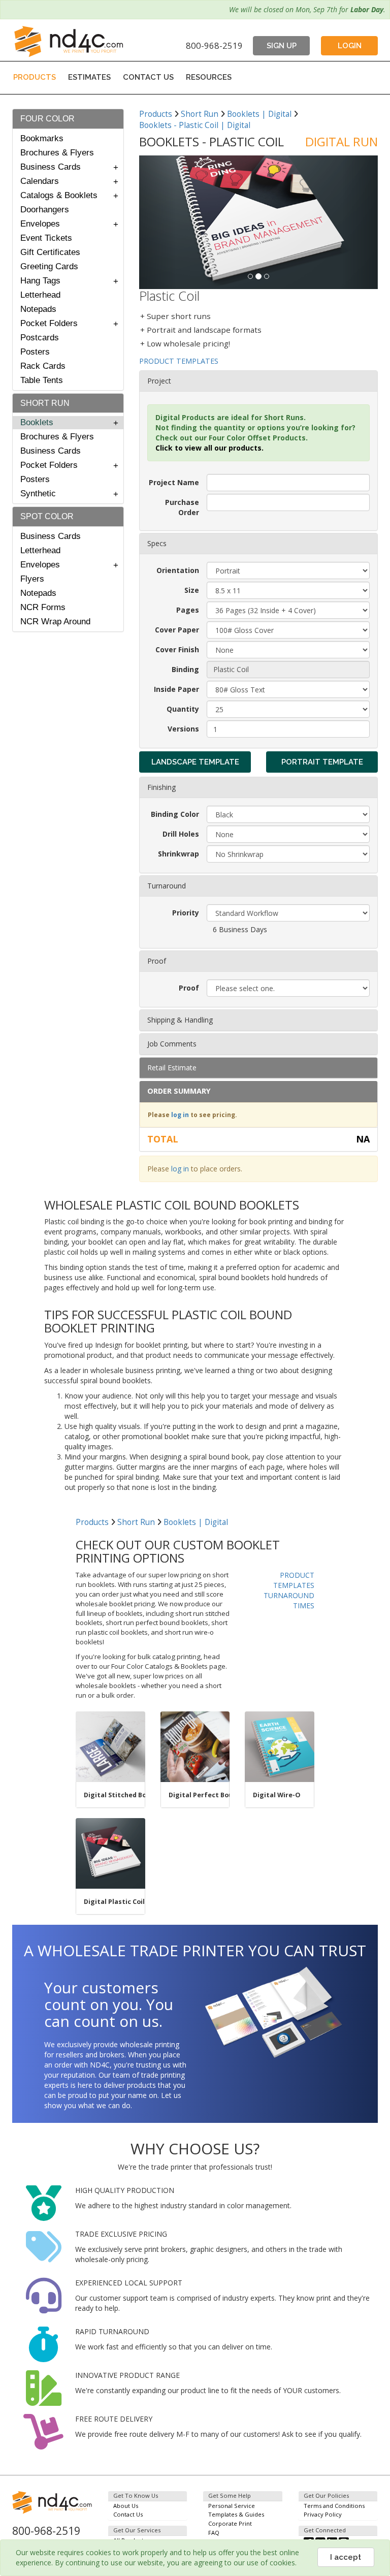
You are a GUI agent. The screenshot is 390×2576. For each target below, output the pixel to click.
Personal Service (232, 2506)
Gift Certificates (50, 252)
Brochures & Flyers (57, 153)
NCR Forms (43, 607)
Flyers (32, 579)
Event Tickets (46, 238)
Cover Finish (177, 649)
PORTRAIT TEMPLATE (322, 762)
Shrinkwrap (178, 854)
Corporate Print (230, 2523)
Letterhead (40, 295)
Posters (35, 352)
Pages (188, 610)
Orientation (178, 570)
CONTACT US (148, 77)
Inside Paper (176, 689)
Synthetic (38, 494)
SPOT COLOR (47, 516)
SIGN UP (282, 46)
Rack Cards (43, 366)
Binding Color (175, 814)
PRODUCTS (35, 77)
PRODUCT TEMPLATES (179, 361)
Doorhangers (45, 210)
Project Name (174, 482)
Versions (183, 729)
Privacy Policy (323, 2514)
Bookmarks (42, 138)
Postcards (40, 338)
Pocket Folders (49, 323)
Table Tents (42, 380)
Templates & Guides (236, 2514)
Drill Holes (181, 834)
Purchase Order (182, 507)
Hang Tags (40, 281)
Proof (189, 988)
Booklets (37, 422)
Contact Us (128, 2514)
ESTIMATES (89, 77)
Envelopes (40, 224)
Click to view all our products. (209, 448)
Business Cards (51, 167)
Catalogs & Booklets (59, 195)
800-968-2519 (214, 45)
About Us (126, 2506)
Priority (186, 913)
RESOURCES (209, 77)
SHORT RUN (45, 403)
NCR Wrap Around (55, 622)
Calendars (40, 181)
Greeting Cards (49, 266)
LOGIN (350, 46)
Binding (185, 669)
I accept (346, 2557)
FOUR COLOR (47, 119)
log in (180, 1115)
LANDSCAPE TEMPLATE (195, 762)
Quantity (183, 709)
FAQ (214, 2533)
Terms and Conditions (334, 2506)
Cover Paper (177, 630)
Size (192, 590)
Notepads (38, 309)
